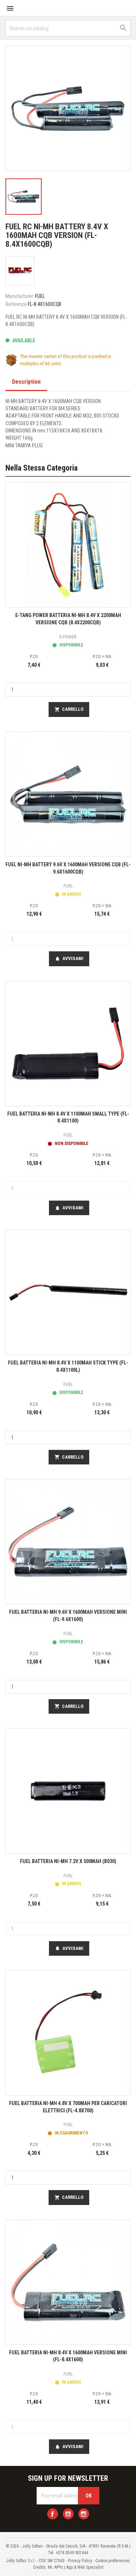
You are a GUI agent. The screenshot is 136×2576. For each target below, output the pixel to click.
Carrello (69, 709)
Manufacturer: (20, 296)
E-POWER (68, 637)
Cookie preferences (113, 2561)
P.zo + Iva (102, 657)
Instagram (84, 2514)
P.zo (34, 657)
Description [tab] (26, 382)
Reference (16, 304)
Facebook (53, 2514)
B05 (98, 416)
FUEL (40, 296)
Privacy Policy (80, 2561)
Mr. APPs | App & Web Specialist (76, 2567)
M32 (87, 416)
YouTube (68, 2514)
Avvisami (69, 959)
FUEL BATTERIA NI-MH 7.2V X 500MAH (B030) (68, 1861)
